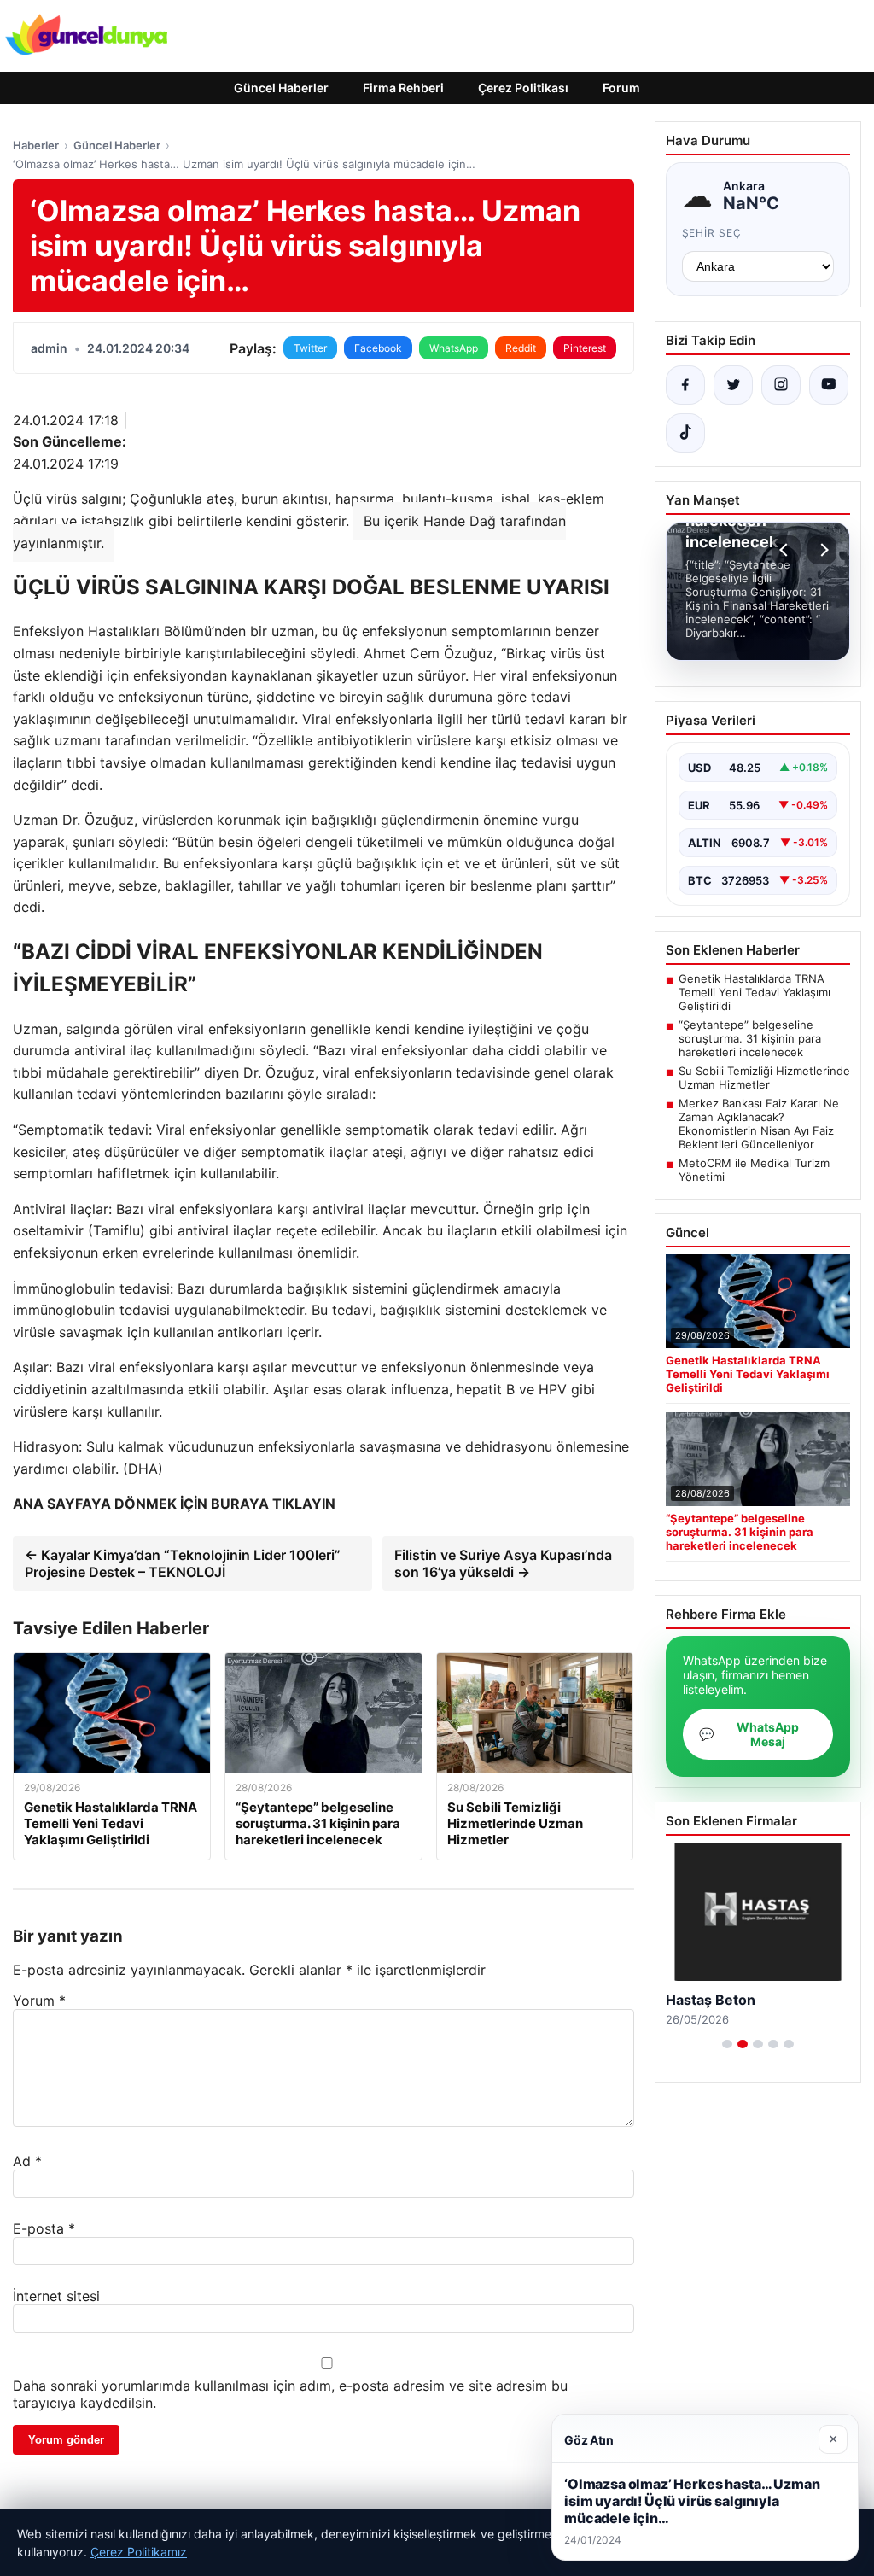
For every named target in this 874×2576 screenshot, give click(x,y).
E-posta (44, 2228)
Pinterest (585, 348)
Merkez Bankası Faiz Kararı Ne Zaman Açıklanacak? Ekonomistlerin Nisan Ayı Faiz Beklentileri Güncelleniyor (759, 1124)
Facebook (378, 348)
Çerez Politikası (523, 88)
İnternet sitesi (56, 2296)
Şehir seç (712, 233)
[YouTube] (829, 385)
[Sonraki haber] (822, 550)
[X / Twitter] (733, 385)
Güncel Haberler (281, 88)
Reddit (521, 348)
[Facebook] (685, 385)
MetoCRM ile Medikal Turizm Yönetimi (754, 1170)
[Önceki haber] (786, 550)
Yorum (39, 2001)
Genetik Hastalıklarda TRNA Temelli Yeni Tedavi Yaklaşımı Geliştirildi (755, 992)
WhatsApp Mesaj (749, 1734)
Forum (621, 88)
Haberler (36, 145)
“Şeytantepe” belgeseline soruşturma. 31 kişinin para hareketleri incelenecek (750, 1038)
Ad (27, 2161)
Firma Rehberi (403, 88)
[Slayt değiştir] (727, 2044)
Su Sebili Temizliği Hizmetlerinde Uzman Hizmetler (764, 1078)
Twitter (310, 348)
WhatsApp (454, 348)
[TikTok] (685, 433)
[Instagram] (781, 385)
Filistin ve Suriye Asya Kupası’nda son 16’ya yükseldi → (503, 1563)
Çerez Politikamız (139, 2552)
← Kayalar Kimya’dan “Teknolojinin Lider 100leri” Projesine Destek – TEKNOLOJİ (183, 1563)
